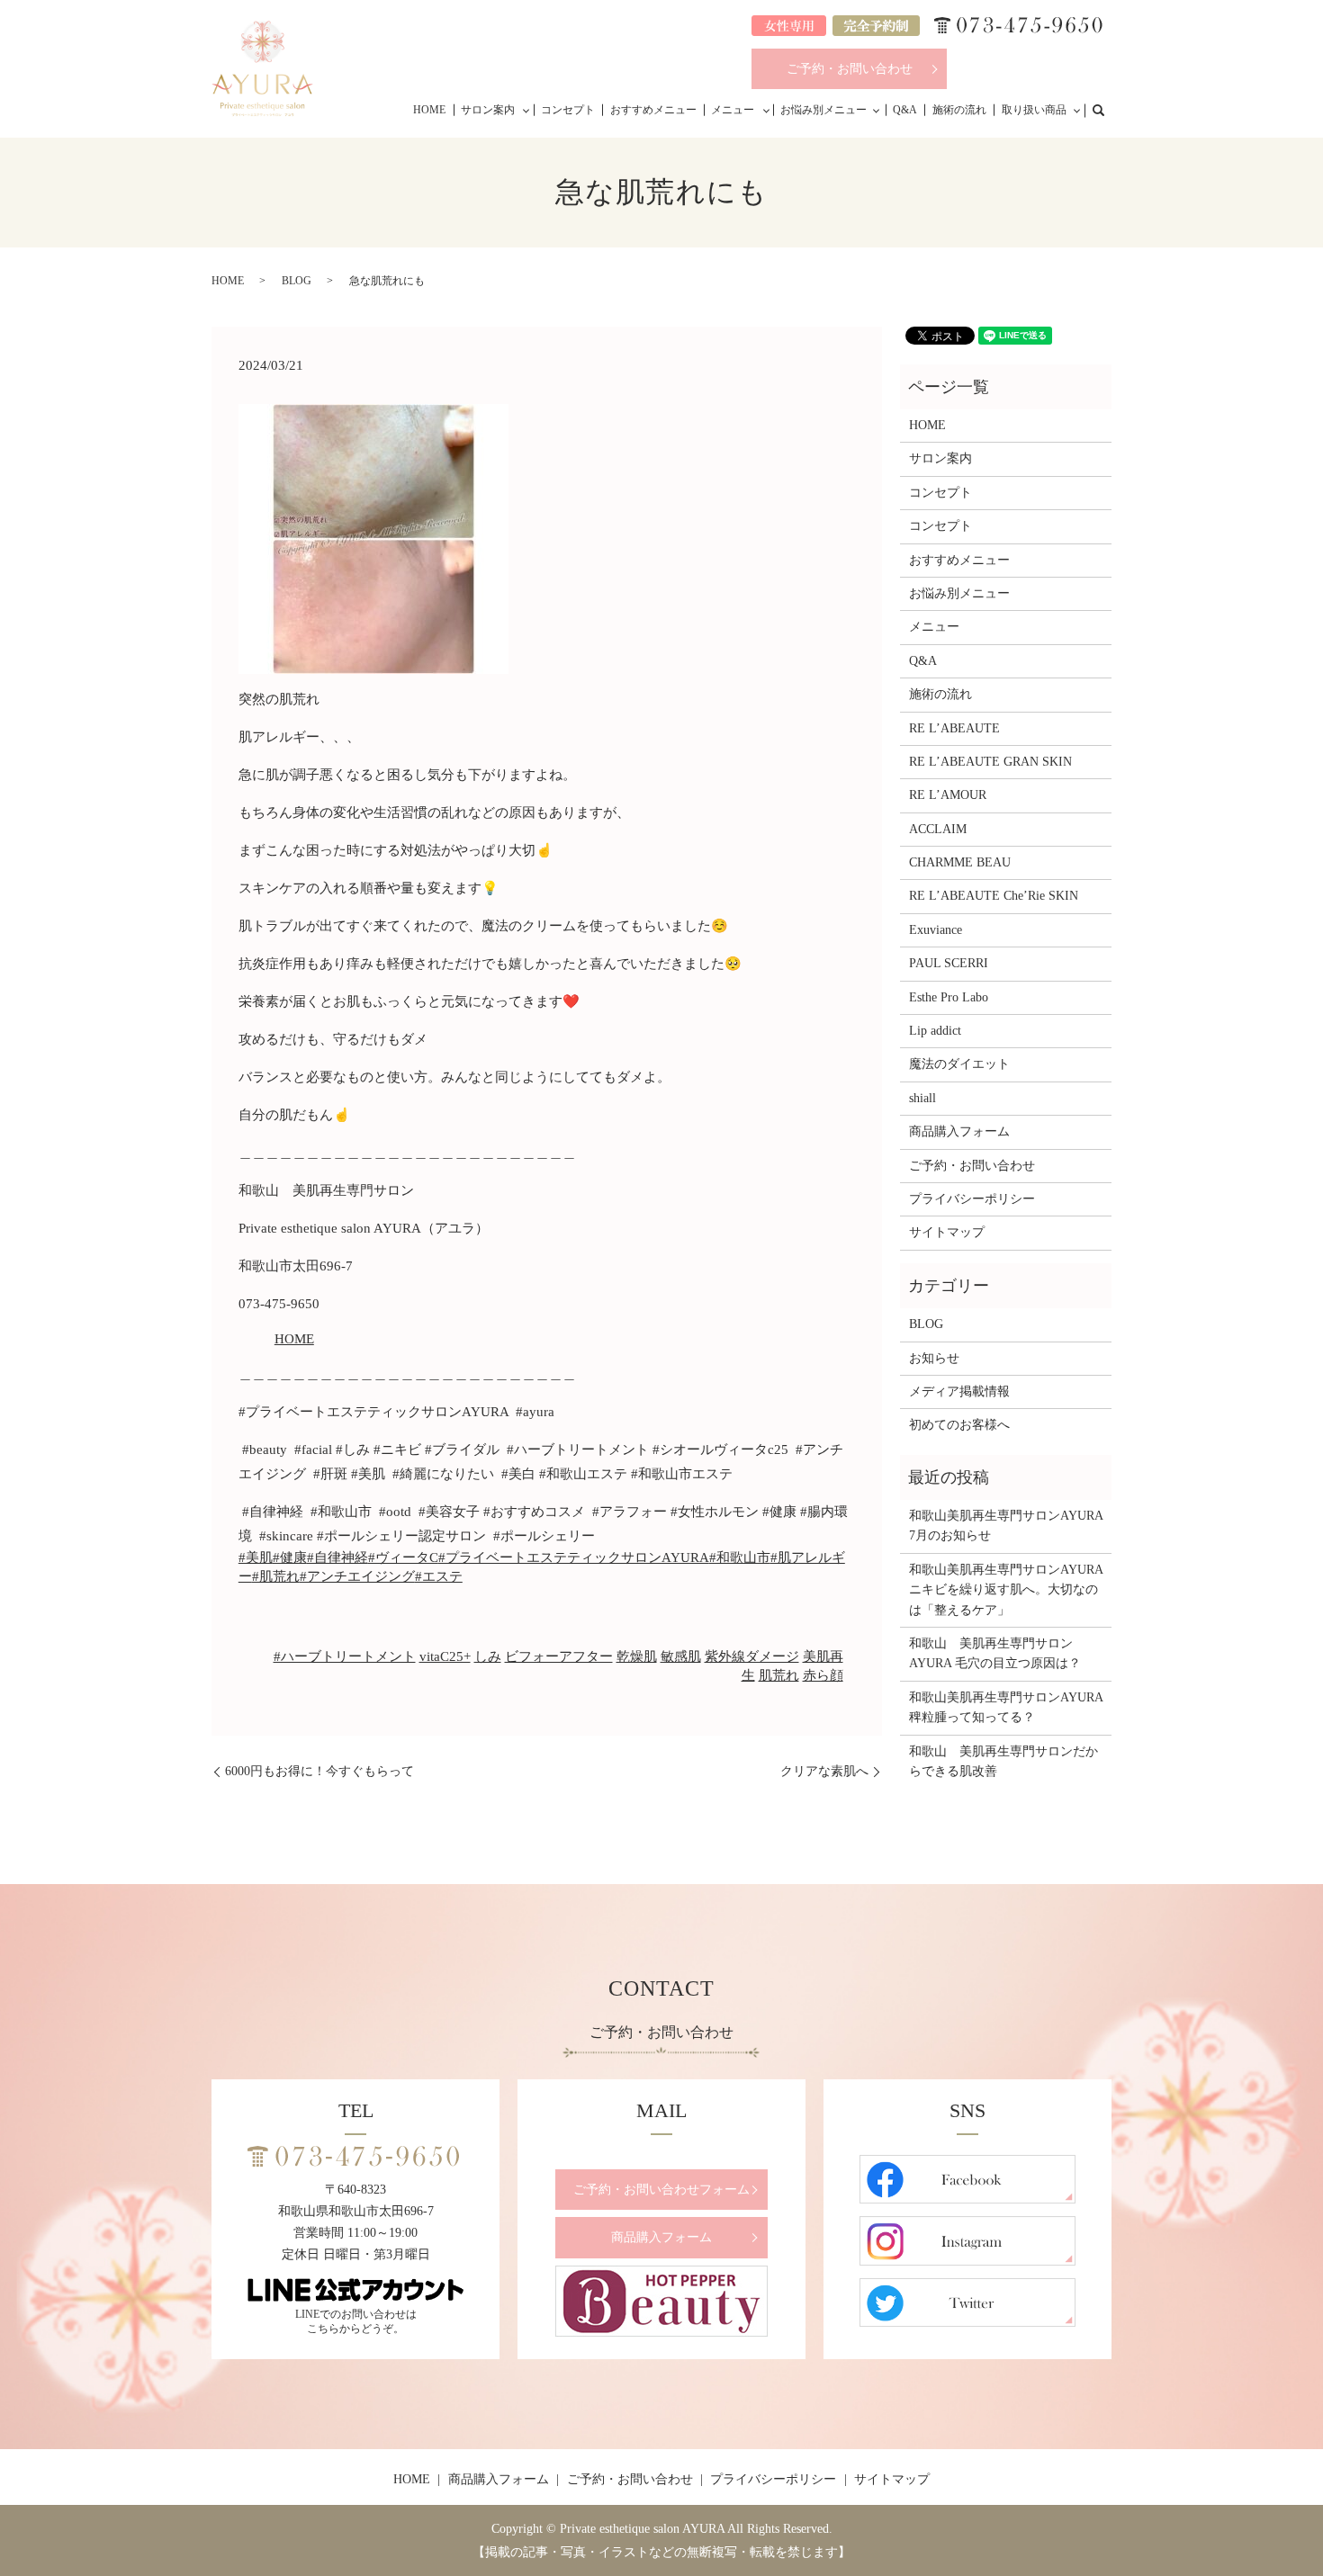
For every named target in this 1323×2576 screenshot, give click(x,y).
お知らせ (934, 1358)
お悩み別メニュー (823, 110)
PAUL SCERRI (949, 963)
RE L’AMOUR (948, 795)
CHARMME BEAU (960, 862)
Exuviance (936, 930)
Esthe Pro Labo (949, 997)
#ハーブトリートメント (345, 1656)
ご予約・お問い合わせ (850, 69)
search (1108, 109)
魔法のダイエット (959, 1064)
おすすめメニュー (653, 110)
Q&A (905, 110)
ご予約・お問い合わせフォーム (661, 2190)
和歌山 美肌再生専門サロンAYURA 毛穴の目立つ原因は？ (995, 1653)
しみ (488, 1656)
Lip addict (935, 1031)
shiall (922, 1098)
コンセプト (568, 110)
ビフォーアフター (559, 1656)
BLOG (297, 281)
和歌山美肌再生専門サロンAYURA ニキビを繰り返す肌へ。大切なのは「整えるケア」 (1006, 1590)
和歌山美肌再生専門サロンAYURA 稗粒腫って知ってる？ (1006, 1707)
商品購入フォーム (959, 1131)
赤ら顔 (823, 1675)
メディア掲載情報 (959, 1391)
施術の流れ (959, 110)
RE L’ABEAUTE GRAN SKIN (990, 762)
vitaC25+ (445, 1656)
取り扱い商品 (1034, 110)
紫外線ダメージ (752, 1656)
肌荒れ (779, 1675)
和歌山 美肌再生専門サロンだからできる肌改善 (1003, 1761)
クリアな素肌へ (824, 1771)
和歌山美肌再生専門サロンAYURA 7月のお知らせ (1006, 1526)
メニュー (733, 110)
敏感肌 (681, 1656)
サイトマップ (947, 1232)
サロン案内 (488, 110)
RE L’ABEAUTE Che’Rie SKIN (994, 896)
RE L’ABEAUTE (954, 728)
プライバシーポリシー (972, 1199)
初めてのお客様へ (959, 1425)
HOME (429, 110)
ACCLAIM (938, 829)
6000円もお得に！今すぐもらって (319, 1771)
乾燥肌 (637, 1656)
